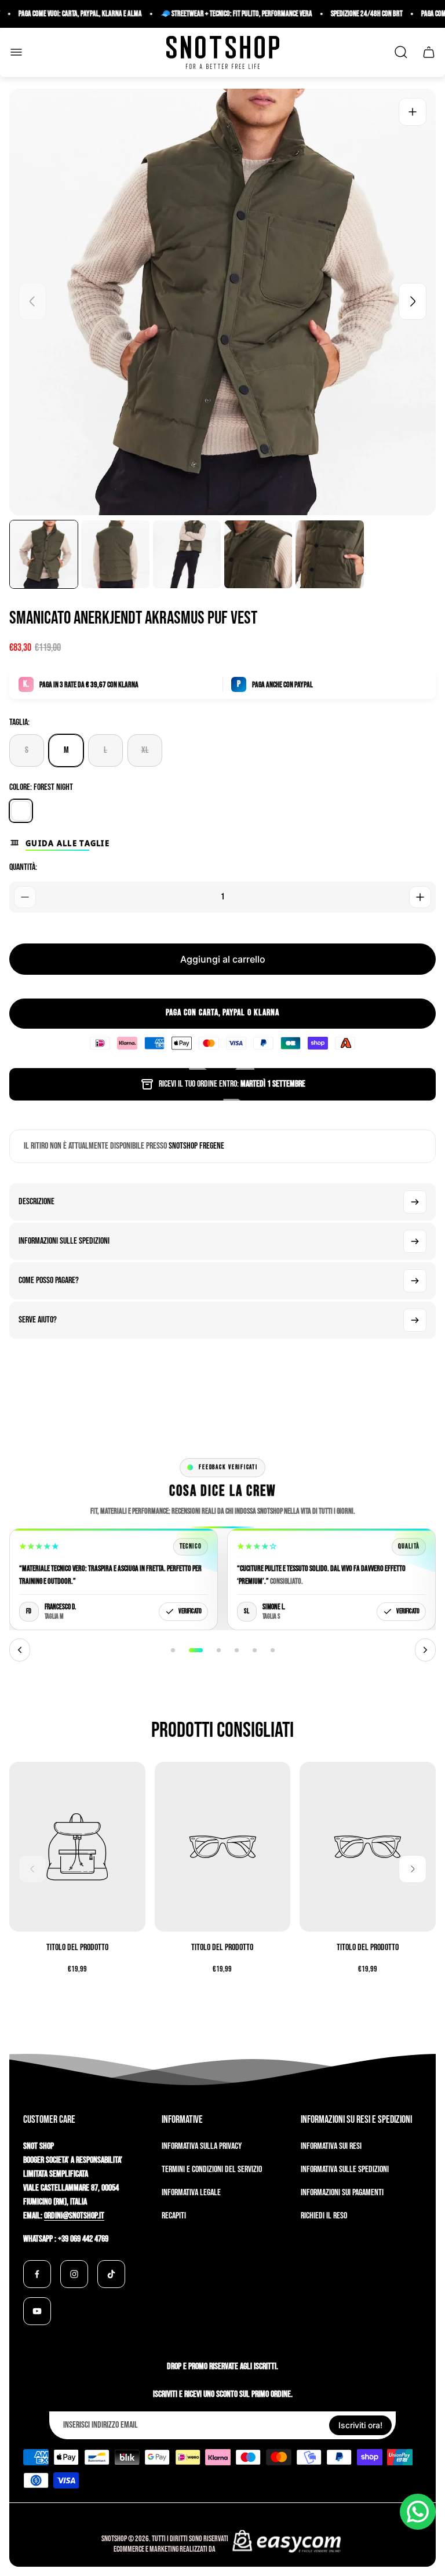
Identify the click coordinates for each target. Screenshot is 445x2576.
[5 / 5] (329, 554)
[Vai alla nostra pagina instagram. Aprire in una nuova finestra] (74, 2274)
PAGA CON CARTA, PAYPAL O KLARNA (222, 1013)
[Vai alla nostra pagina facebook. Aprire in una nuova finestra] (37, 2274)
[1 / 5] (44, 554)
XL (145, 750)
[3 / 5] (187, 554)
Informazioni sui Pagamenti (342, 2193)
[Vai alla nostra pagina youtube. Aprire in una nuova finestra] (37, 2311)
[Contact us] (418, 2512)
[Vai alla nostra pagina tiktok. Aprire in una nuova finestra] (111, 2274)
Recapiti (174, 2216)
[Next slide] (413, 301)
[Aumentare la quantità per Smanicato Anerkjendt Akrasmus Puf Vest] (420, 897)
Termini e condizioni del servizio (212, 2169)
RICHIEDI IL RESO (324, 2216)
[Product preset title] (77, 1847)
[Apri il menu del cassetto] (16, 52)
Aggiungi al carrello (223, 959)
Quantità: (23, 867)
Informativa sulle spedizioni (345, 2169)
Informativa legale (191, 2193)
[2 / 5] (115, 554)
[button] (173, 1650)
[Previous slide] (32, 301)
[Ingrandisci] (413, 112)
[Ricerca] (401, 52)
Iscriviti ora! (360, 2425)
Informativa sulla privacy (202, 2146)
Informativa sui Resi (331, 2146)
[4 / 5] (258, 554)
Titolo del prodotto (77, 1948)
